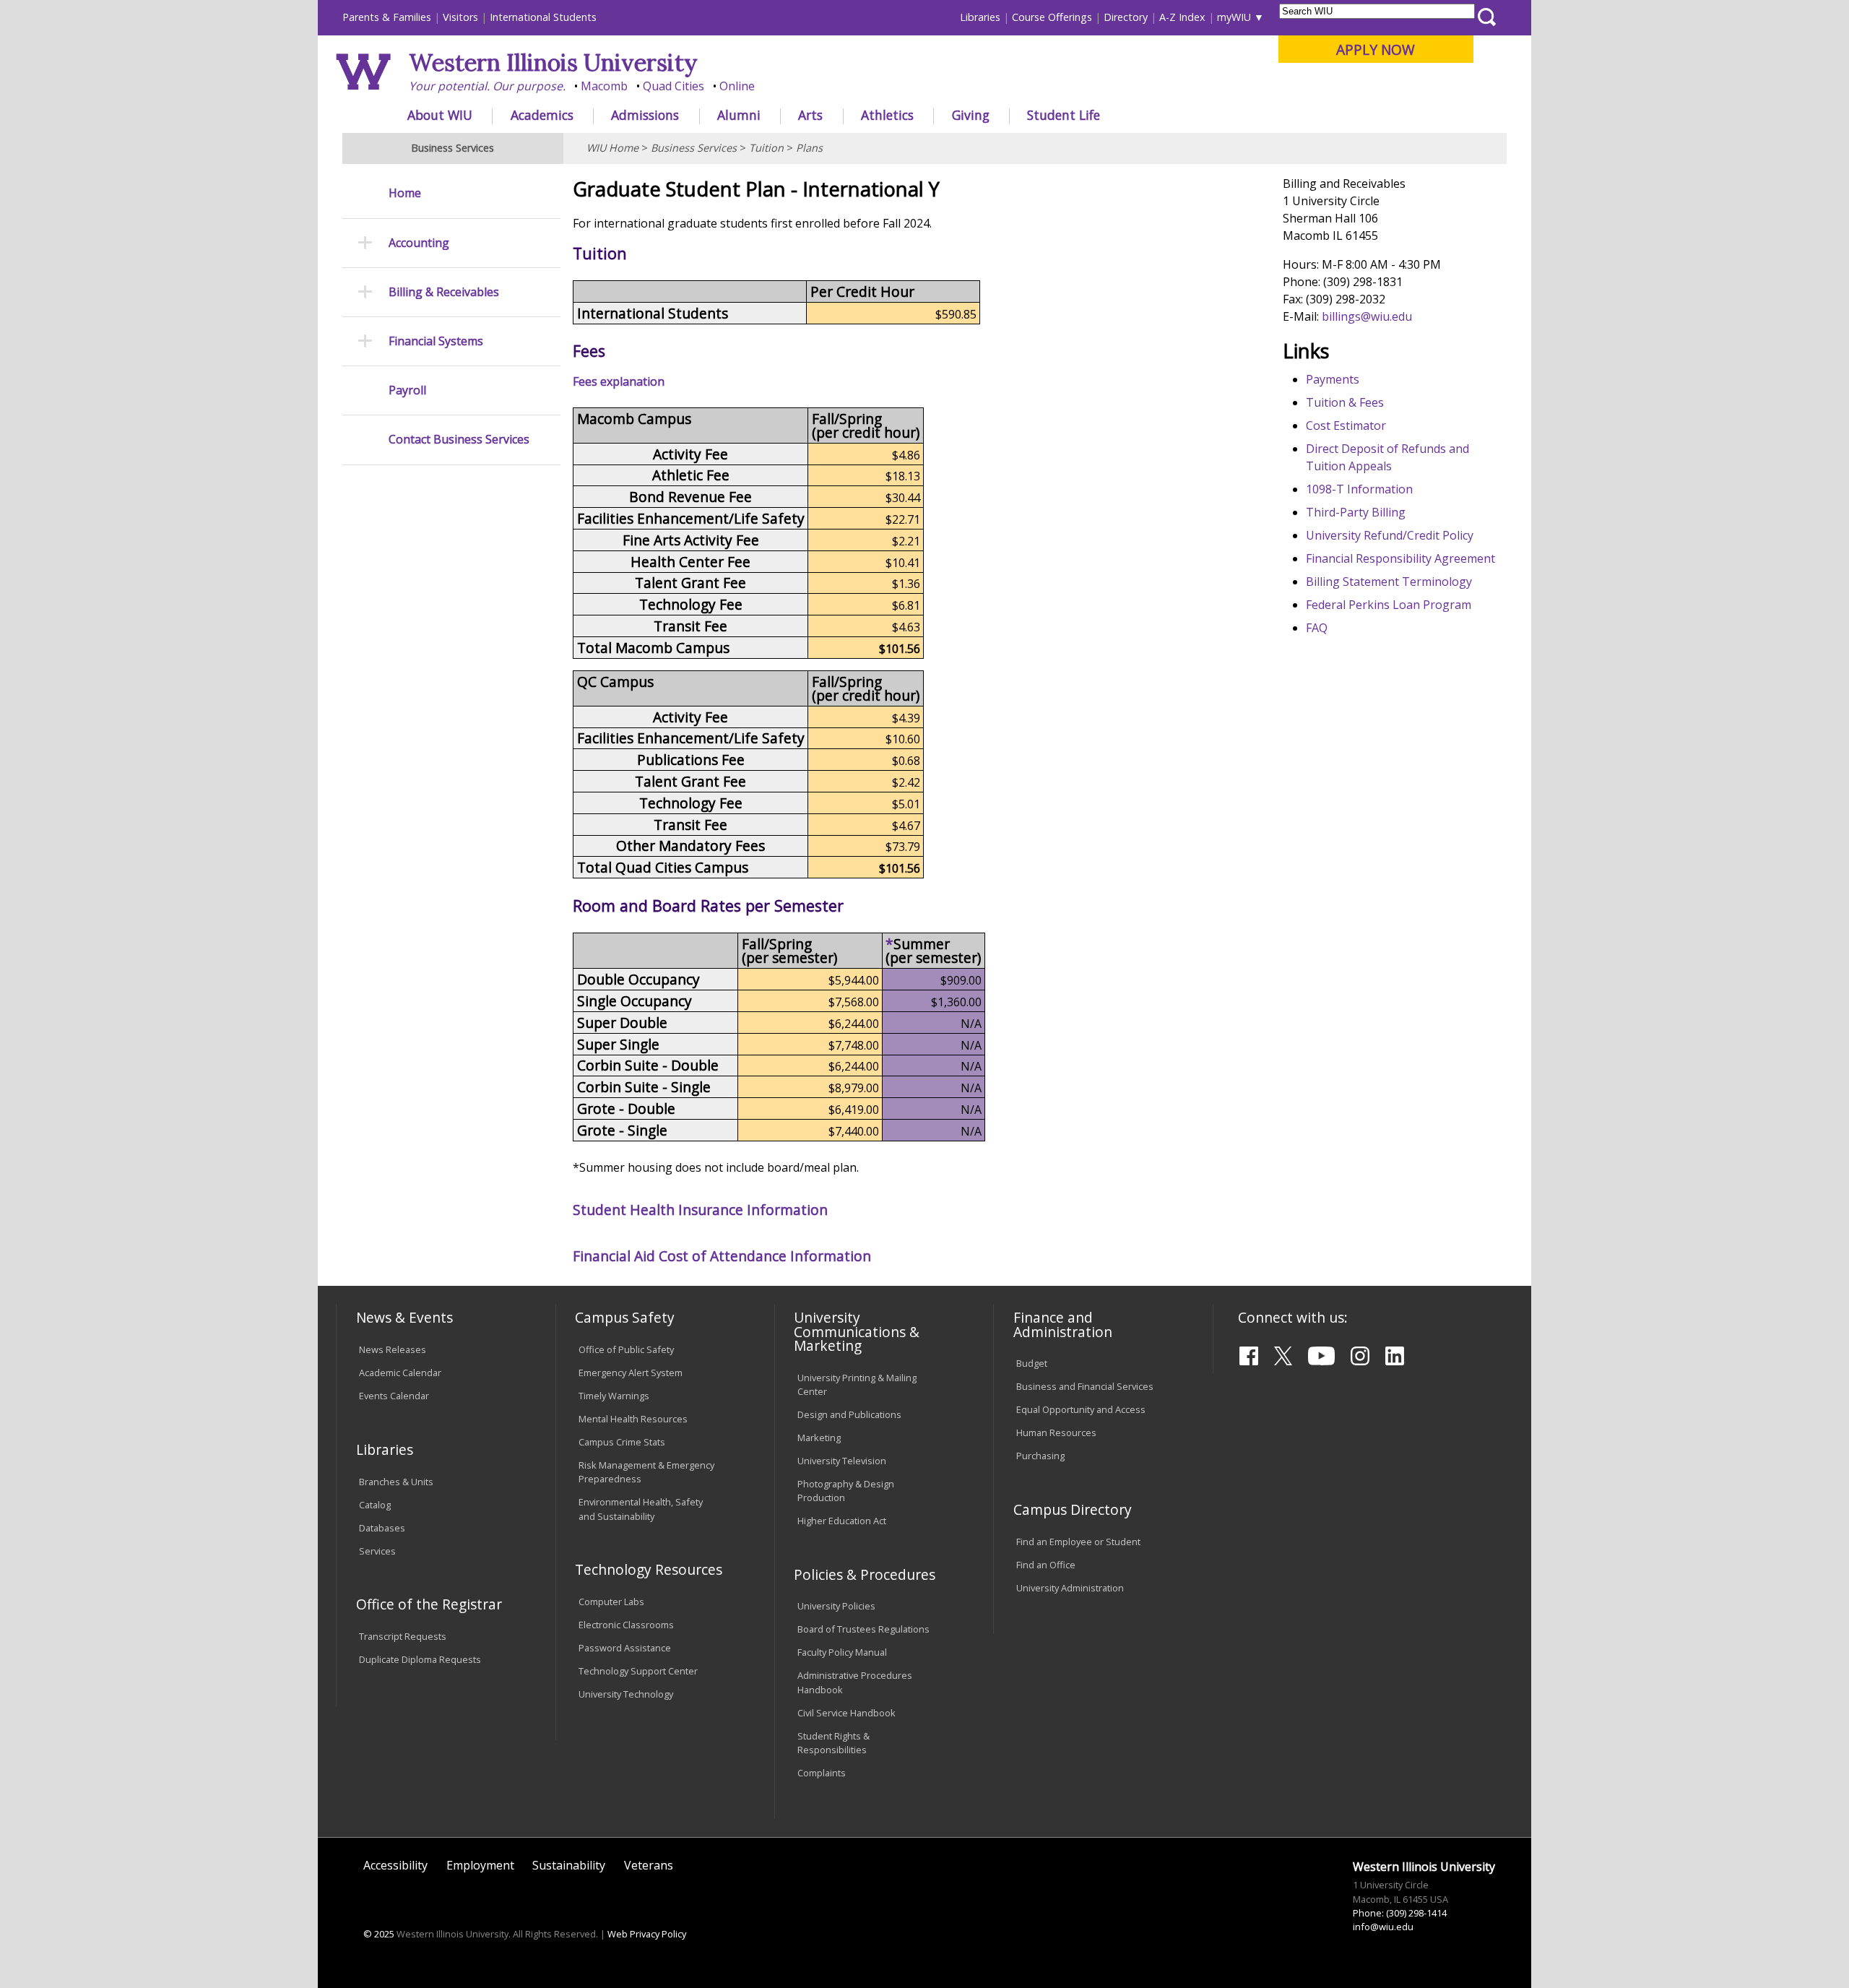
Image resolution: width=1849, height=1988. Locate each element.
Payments (1333, 379)
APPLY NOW (1376, 49)
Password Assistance (625, 1648)
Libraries (980, 17)
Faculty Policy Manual (842, 1652)
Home (405, 193)
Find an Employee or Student (1078, 1542)
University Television (842, 1461)
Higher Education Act (842, 1521)
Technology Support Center (638, 1671)
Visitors (460, 17)
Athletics (887, 115)
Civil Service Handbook (846, 1713)
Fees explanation (619, 381)
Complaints (822, 1773)
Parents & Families (387, 17)
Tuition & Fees (1345, 402)
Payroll (407, 390)
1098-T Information (1359, 489)
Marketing (819, 1438)
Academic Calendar (400, 1373)
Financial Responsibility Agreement (1400, 558)
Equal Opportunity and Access (1081, 1409)
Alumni (739, 115)
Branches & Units (396, 1482)
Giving (971, 115)
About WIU (440, 115)
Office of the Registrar (429, 1604)
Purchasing (1040, 1456)
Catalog (375, 1505)
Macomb (604, 86)
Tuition (766, 148)
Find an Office (1046, 1565)
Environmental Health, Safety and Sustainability (641, 1509)
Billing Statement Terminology (1389, 582)
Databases (382, 1528)
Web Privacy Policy (647, 1934)
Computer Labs (611, 1602)
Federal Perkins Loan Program (1389, 605)
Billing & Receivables (444, 292)
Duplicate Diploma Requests (420, 1659)
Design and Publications (849, 1414)
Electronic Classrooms (626, 1625)
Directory (1126, 17)
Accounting (419, 243)
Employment (480, 1865)
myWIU (1234, 17)
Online (737, 86)
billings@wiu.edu (1367, 316)
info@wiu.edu (1383, 1927)
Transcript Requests (403, 1636)
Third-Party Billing (1356, 512)
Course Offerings (1052, 17)
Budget (1032, 1363)
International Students (543, 17)
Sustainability (569, 1865)
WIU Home (612, 148)
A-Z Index (1182, 17)
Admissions (645, 115)
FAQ (1317, 628)
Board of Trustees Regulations (863, 1629)
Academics (542, 115)
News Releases (393, 1349)
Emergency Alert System (631, 1373)
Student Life (1064, 115)
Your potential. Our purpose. (487, 86)
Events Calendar (394, 1396)
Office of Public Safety (626, 1349)
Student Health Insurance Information (700, 1210)
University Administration (1070, 1588)
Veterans (649, 1865)
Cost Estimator (1346, 425)
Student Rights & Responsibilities (833, 1743)
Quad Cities (674, 86)
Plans (809, 148)
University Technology (626, 1694)
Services (377, 1551)
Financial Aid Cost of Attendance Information (722, 1256)
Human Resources (1056, 1432)
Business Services (694, 148)
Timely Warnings (614, 1396)
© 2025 (379, 1934)
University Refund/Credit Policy (1390, 535)
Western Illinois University (553, 62)
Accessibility (395, 1865)
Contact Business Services (459, 440)
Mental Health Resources (633, 1419)
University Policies (836, 1606)
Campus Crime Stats (622, 1442)
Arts (810, 115)
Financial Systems (436, 341)
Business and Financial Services (1085, 1386)
